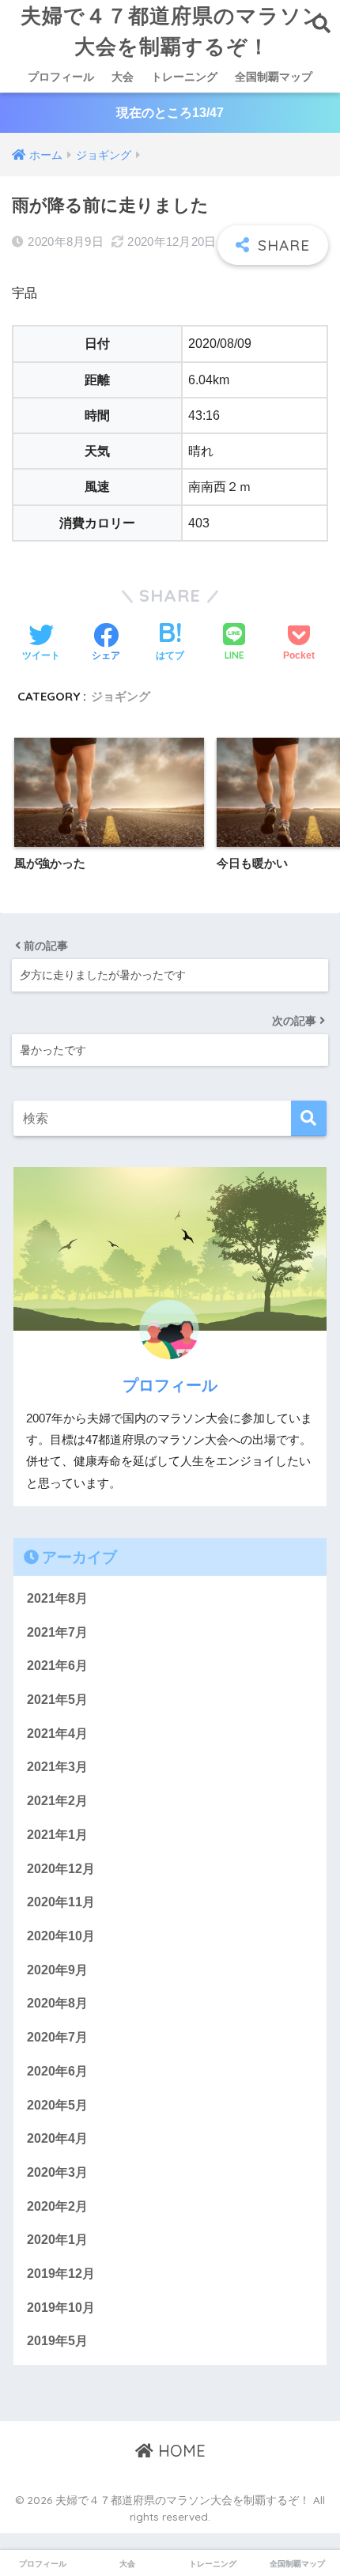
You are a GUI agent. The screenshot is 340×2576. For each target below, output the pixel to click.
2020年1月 (57, 2240)
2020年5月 (57, 2105)
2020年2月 (57, 2206)
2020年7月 (57, 2037)
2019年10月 (61, 2308)
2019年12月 (61, 2274)
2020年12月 (61, 1869)
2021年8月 (57, 1598)
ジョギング (121, 696)
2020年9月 (57, 1970)
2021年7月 (57, 1632)
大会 (123, 77)
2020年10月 (61, 1936)
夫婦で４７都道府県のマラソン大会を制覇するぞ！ (172, 30)
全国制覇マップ (274, 77)
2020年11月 (61, 1902)
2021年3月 (57, 1767)
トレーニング (184, 77)
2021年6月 (57, 1666)
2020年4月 (57, 2138)
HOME (179, 2451)
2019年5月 (57, 2341)
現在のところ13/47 (170, 113)
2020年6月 (57, 2071)
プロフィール (61, 77)
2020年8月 (57, 2003)
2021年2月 (57, 1801)
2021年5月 (57, 1700)
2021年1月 (57, 1835)
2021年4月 (57, 1734)
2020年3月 (57, 2172)
